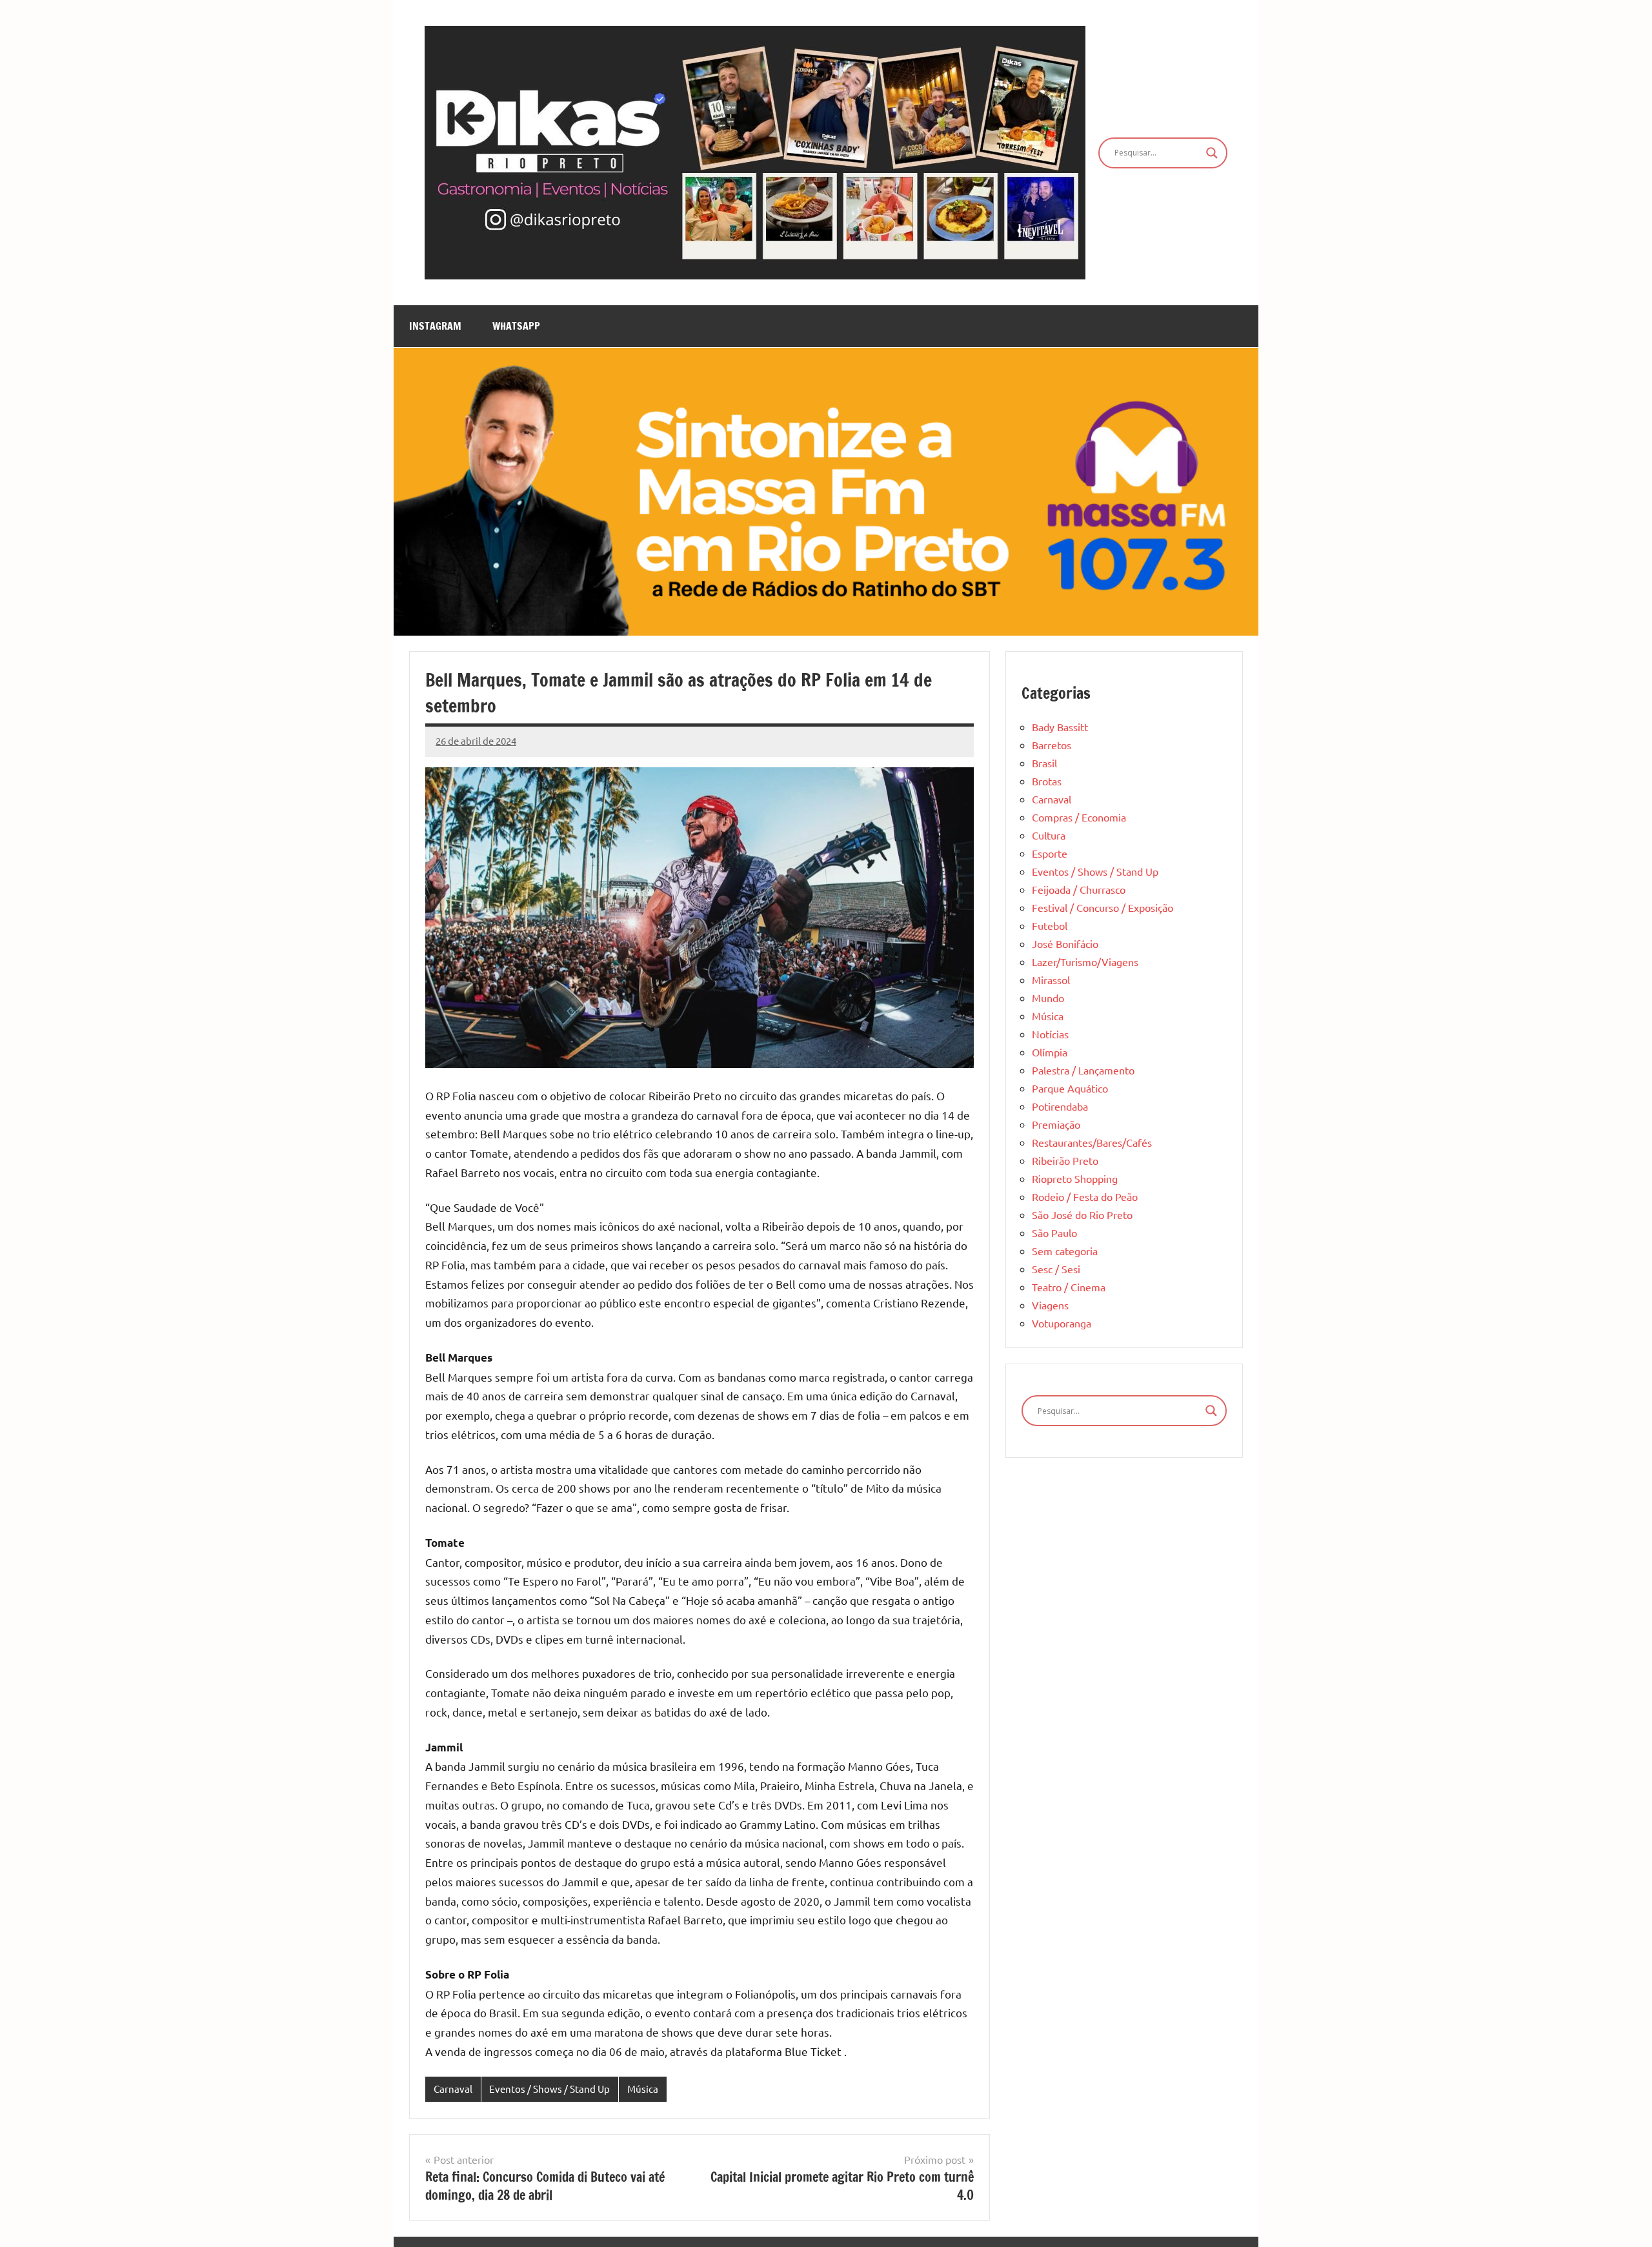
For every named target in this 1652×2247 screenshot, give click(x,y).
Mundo (1048, 998)
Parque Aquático (1070, 1088)
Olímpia (1050, 1052)
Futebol (1050, 925)
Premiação (1056, 1124)
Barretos (1052, 745)
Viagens (1050, 1305)
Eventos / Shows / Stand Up (549, 2089)
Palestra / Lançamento (1083, 1070)
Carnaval (453, 2089)
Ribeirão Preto (1065, 1160)
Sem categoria (1065, 1251)
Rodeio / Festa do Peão (1085, 1196)
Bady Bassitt (1060, 727)
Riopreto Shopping (1075, 1178)
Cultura (1049, 835)
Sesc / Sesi (1056, 1269)
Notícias (1050, 1034)
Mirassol (1051, 980)
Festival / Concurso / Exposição (1103, 907)
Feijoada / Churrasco (1079, 889)
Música (643, 2089)
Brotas (1047, 781)
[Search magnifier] (1212, 153)
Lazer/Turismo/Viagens (1085, 962)
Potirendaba (1060, 1106)
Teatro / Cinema (1069, 1287)
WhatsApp (516, 326)
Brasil (1044, 763)
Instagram (435, 326)
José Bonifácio (1065, 943)
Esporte (1050, 853)
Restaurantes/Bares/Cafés (1092, 1142)
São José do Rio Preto (1082, 1214)
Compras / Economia (1079, 817)
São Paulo (1054, 1233)
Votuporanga (1062, 1323)
